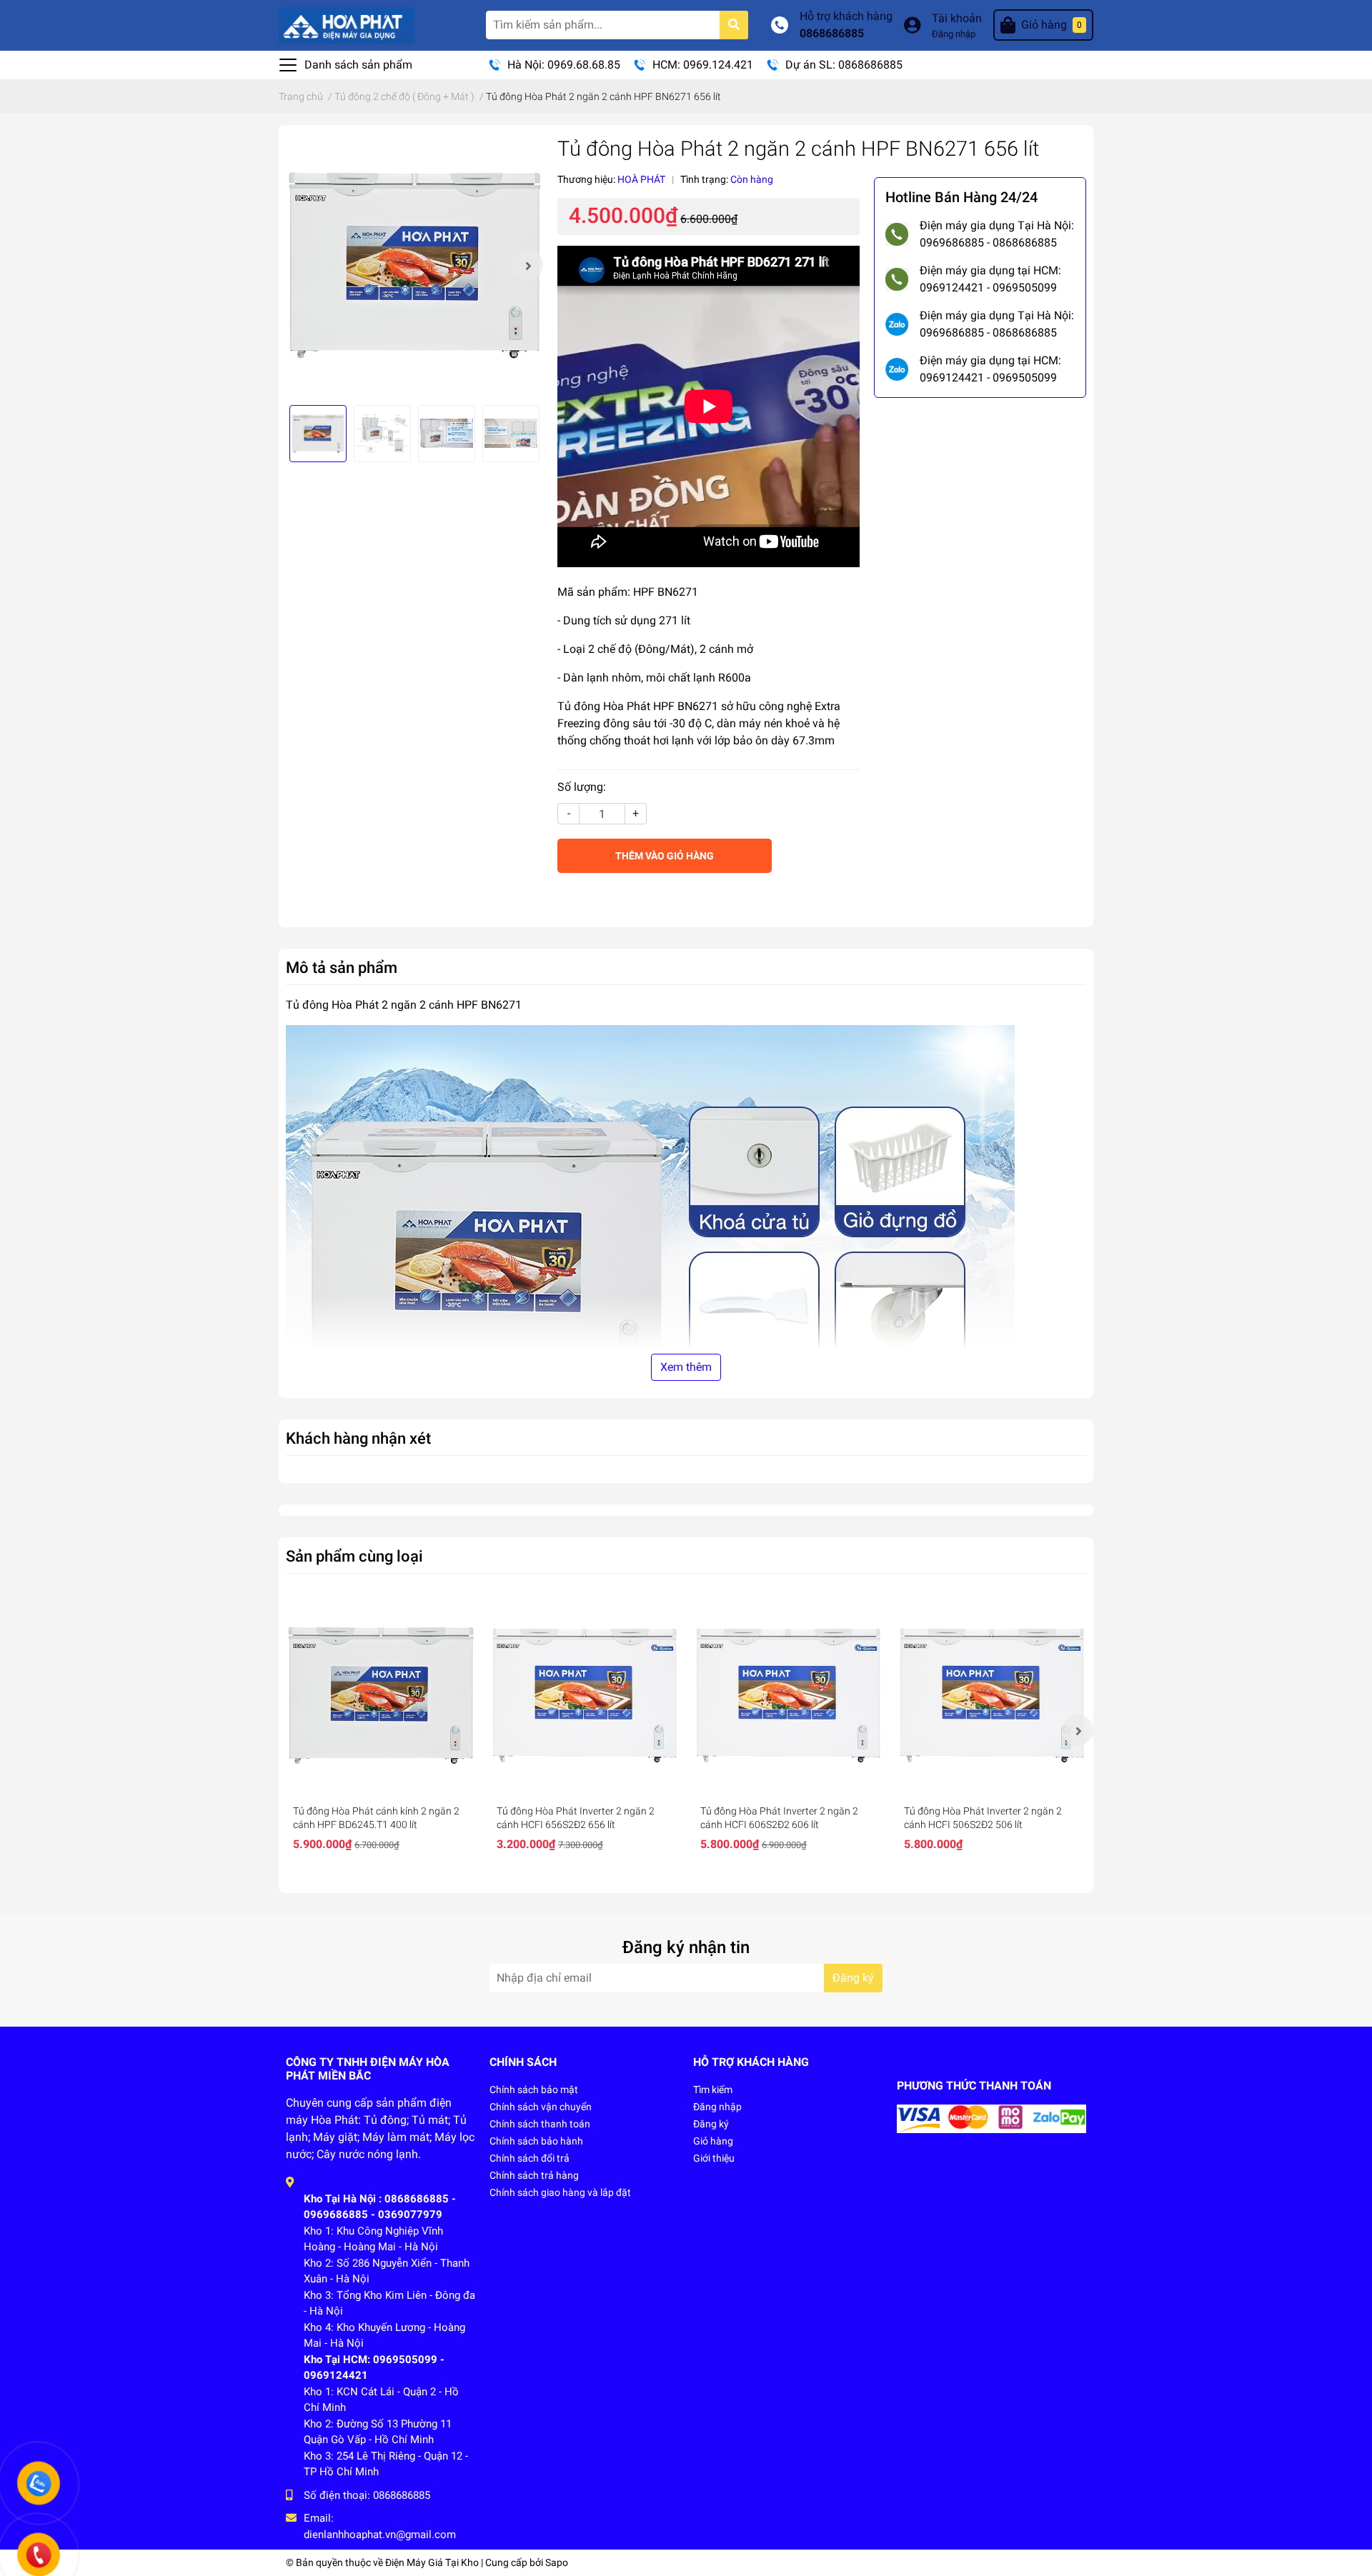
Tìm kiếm (713, 2090)
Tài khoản (957, 18)
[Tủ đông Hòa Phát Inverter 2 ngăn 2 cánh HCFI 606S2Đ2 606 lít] (788, 1696)
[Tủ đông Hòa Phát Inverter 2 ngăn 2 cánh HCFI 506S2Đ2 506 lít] (991, 1696)
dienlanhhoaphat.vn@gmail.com (380, 2535)
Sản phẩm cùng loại (354, 1556)
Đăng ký (853, 1978)
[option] (414, 265)
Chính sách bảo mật (534, 2090)
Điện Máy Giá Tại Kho (432, 2562)
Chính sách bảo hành (536, 2141)
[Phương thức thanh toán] (991, 2118)
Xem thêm (686, 1367)
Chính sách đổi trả (530, 2158)
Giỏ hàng (713, 2141)
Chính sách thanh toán (540, 2124)
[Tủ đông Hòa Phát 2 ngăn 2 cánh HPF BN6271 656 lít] (414, 265)
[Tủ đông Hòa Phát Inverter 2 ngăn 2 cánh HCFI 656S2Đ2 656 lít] (584, 1696)
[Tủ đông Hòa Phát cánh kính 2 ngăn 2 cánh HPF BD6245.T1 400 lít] (381, 1696)
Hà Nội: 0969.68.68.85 (564, 65)
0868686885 (832, 33)
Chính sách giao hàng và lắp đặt (560, 2192)
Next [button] (527, 265)
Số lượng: (582, 787)
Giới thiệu (714, 2158)
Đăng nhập (954, 34)
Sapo (557, 2562)
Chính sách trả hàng (534, 2175)
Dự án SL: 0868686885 (844, 65)
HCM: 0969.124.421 (703, 65)
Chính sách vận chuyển (541, 2107)
